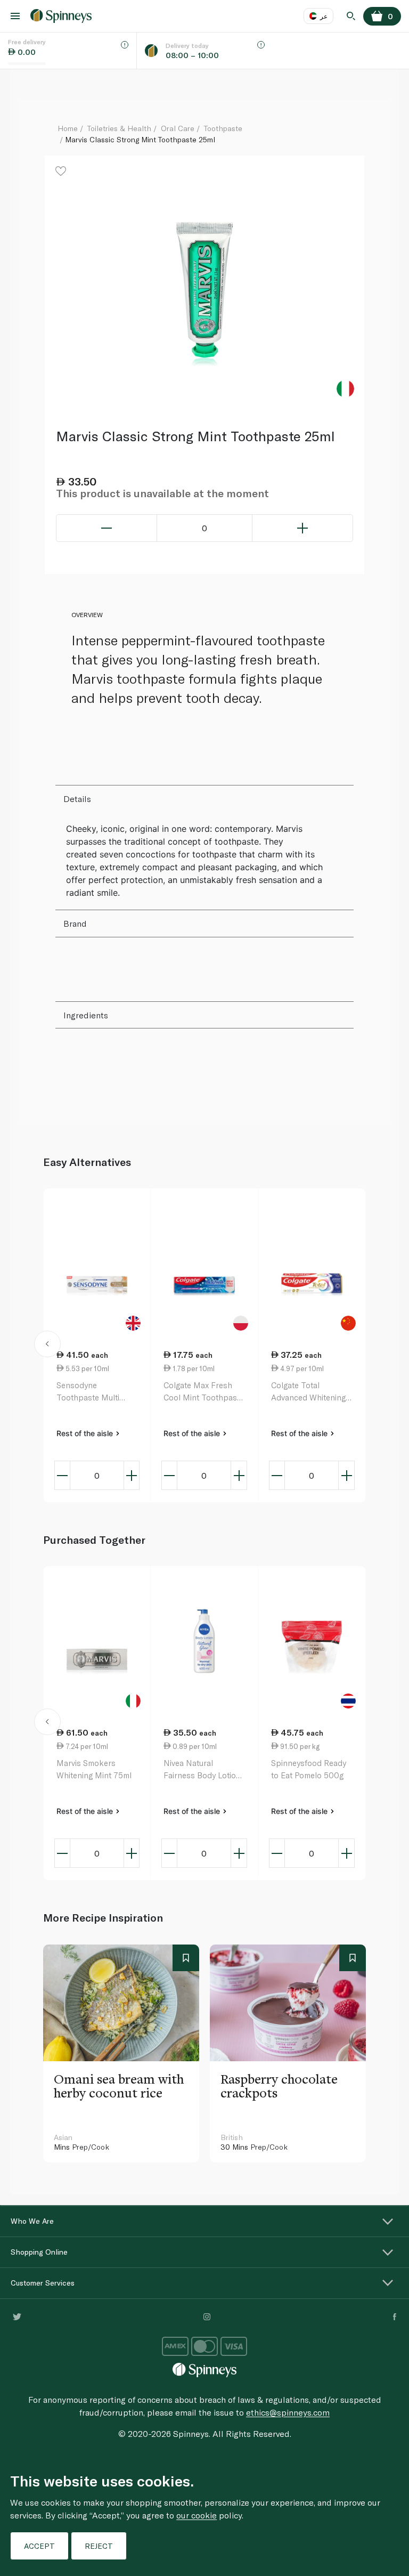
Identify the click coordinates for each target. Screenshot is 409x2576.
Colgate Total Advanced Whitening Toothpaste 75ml (308, 1392)
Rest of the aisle (86, 1433)
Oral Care (178, 128)
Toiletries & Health (119, 128)
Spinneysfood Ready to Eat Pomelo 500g (309, 1769)
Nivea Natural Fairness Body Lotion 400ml (202, 1769)
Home (68, 128)
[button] (48, 1346)
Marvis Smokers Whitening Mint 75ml (94, 1769)
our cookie (197, 2515)
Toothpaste (223, 128)
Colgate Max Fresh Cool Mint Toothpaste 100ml (204, 1392)
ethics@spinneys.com (288, 2412)
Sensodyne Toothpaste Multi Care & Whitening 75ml (88, 1392)
